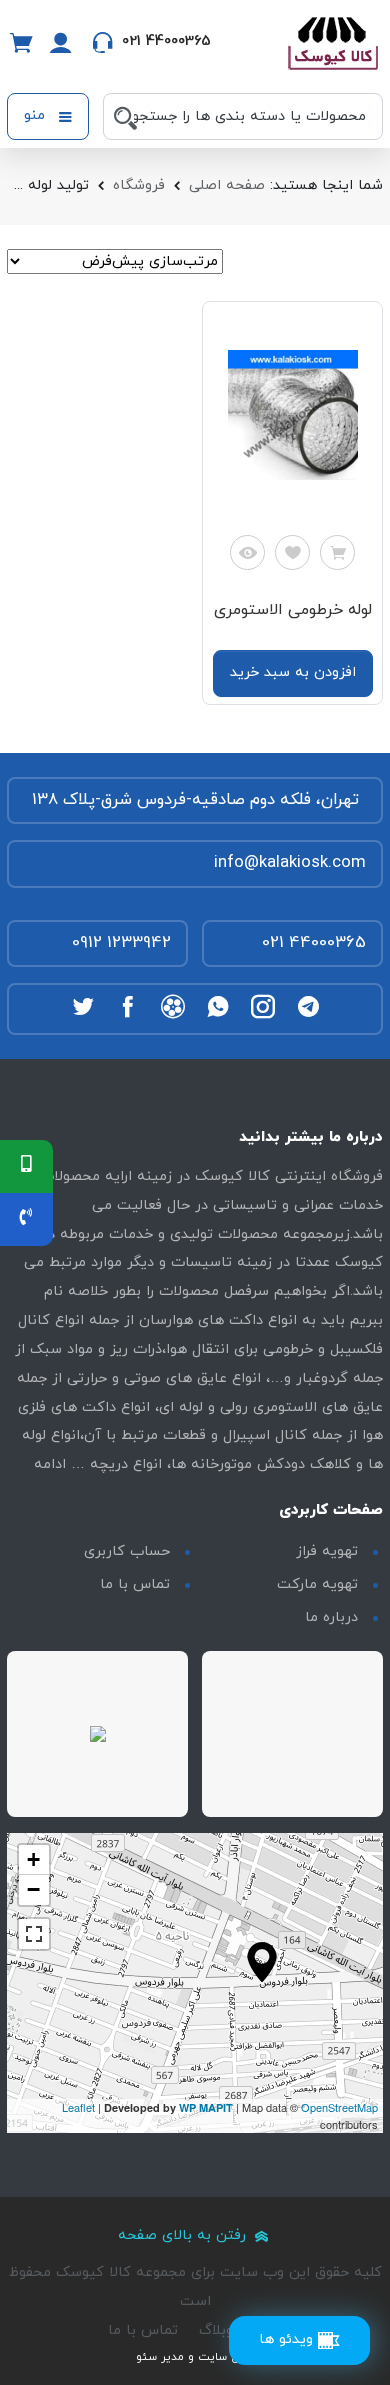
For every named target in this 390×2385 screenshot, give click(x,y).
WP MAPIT (206, 2107)
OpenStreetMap (339, 2107)
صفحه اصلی (227, 185)
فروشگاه (139, 185)
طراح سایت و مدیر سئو (195, 2357)
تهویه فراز (327, 1551)
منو (37, 115)
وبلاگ (216, 2330)
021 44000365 (314, 943)
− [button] (33, 1889)
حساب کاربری (127, 1551)
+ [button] (33, 1859)
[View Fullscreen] (34, 1934)
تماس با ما (135, 1584)
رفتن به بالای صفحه (184, 2235)
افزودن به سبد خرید (293, 672)
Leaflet (78, 2107)
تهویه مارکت (317, 1584)
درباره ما (331, 1617)
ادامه (50, 1464)
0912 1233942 (121, 943)
